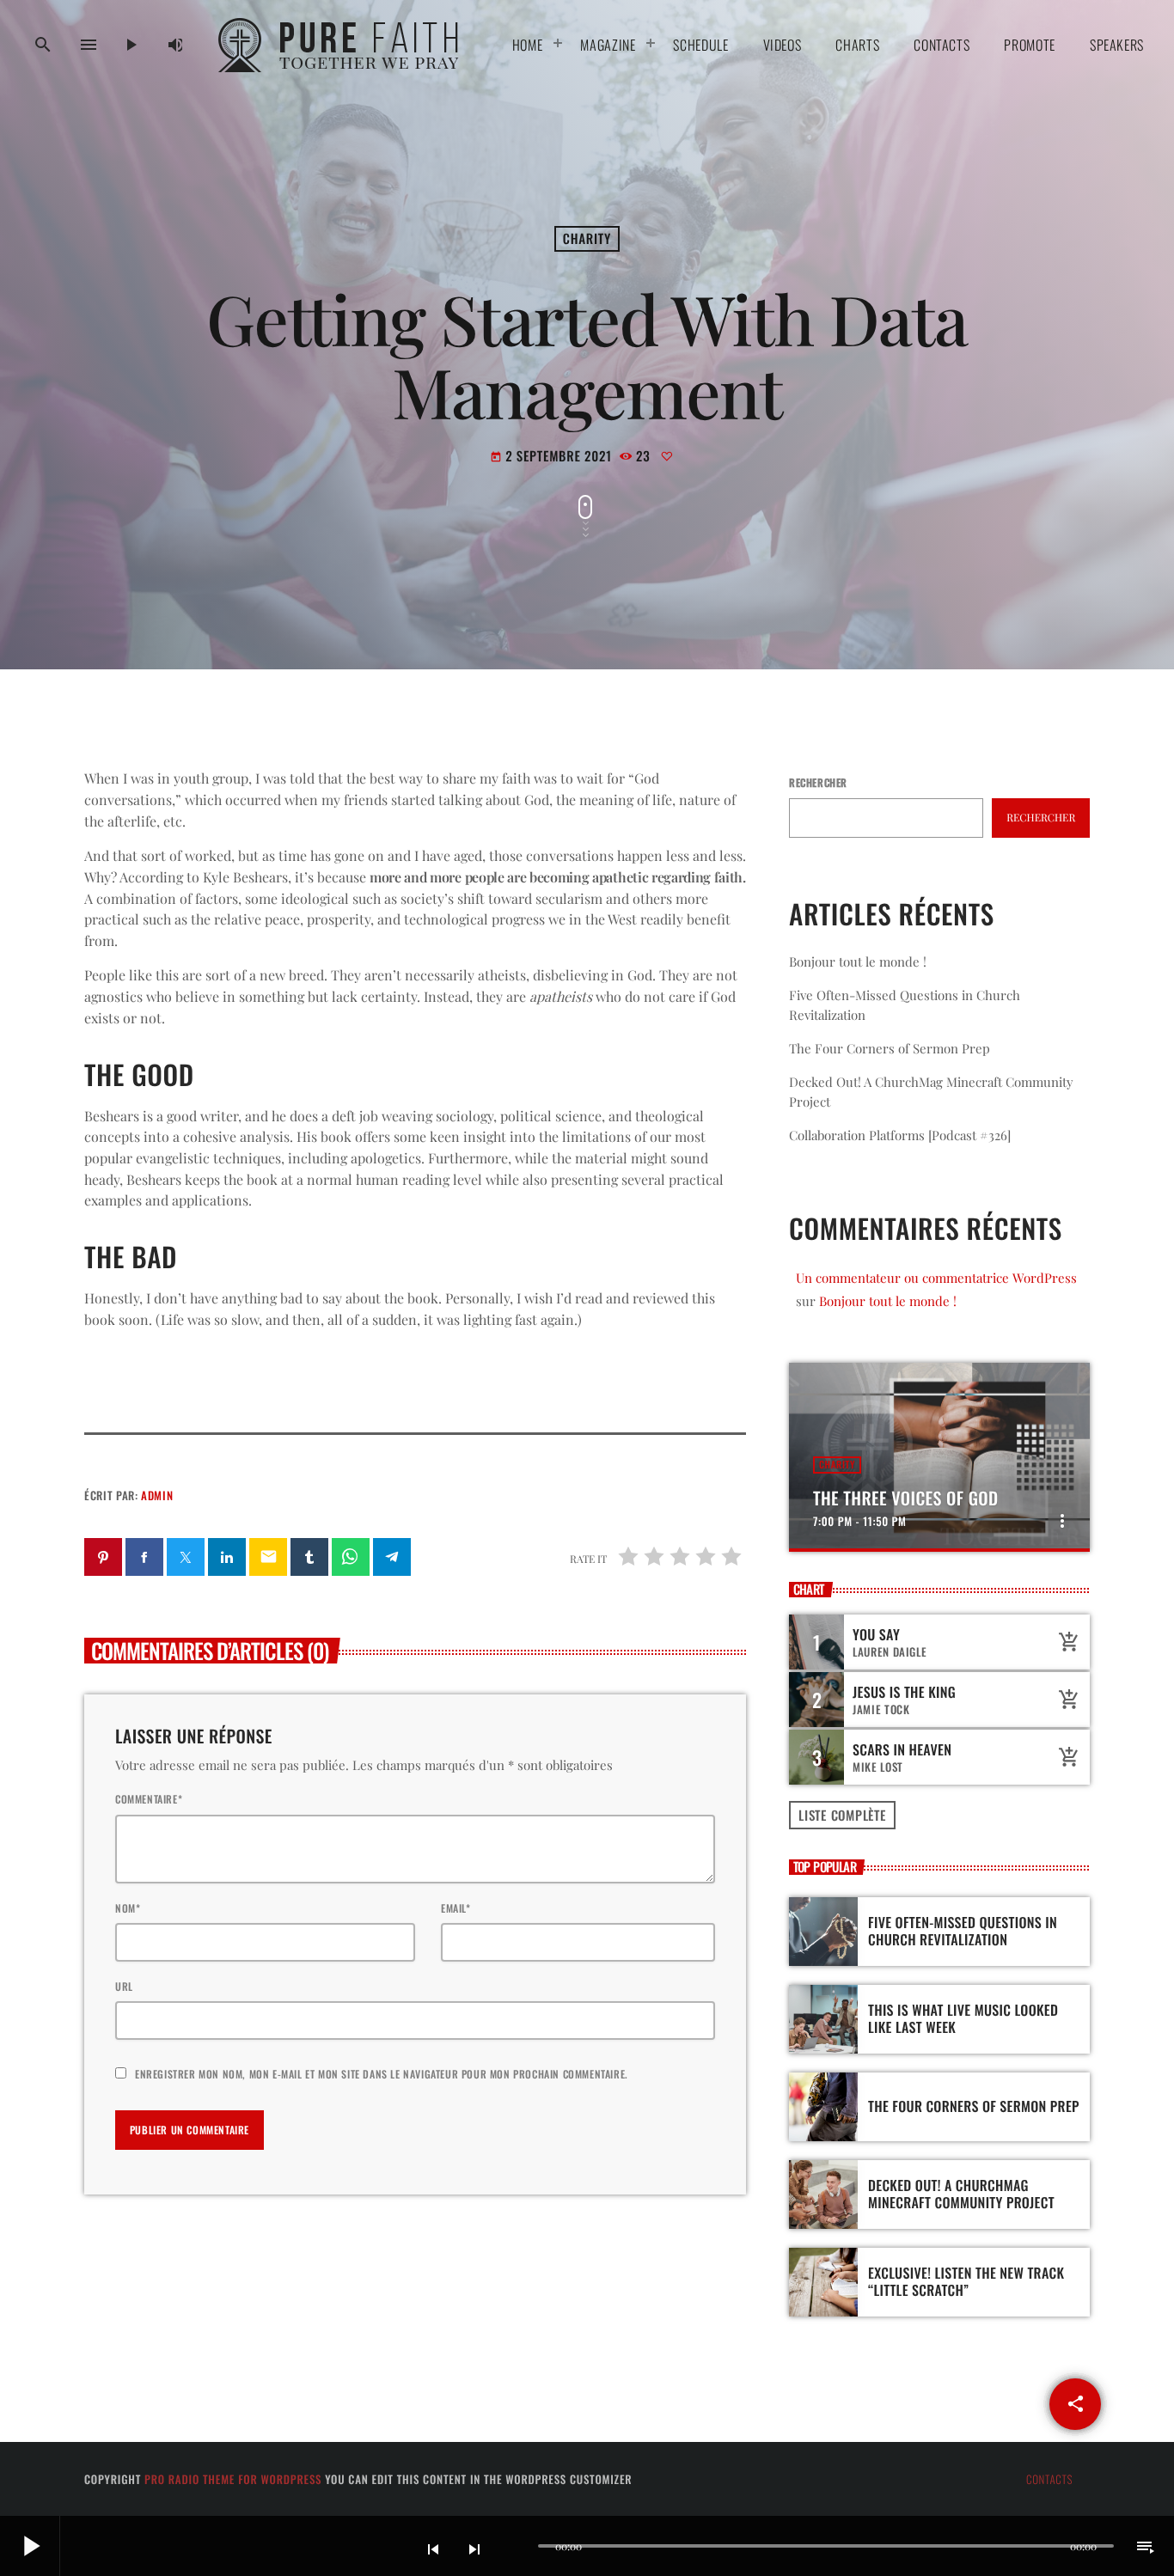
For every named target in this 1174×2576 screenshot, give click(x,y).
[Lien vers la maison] (343, 45)
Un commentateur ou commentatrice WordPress (936, 1278)
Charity (587, 239)
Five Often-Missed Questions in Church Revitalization (963, 1930)
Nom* (128, 1908)
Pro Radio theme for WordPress (233, 2479)
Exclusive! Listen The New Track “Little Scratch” (966, 2281)
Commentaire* (149, 1799)
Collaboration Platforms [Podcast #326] (900, 1135)
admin (157, 1495)
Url (124, 1986)
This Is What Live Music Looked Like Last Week (963, 2018)
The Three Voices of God (905, 1498)
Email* (456, 1908)
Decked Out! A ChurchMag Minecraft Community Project (961, 2193)
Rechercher (818, 782)
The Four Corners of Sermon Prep (890, 1048)
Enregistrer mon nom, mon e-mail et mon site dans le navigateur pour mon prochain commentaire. (382, 2074)
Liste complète (842, 1815)
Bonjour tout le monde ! (858, 961)
